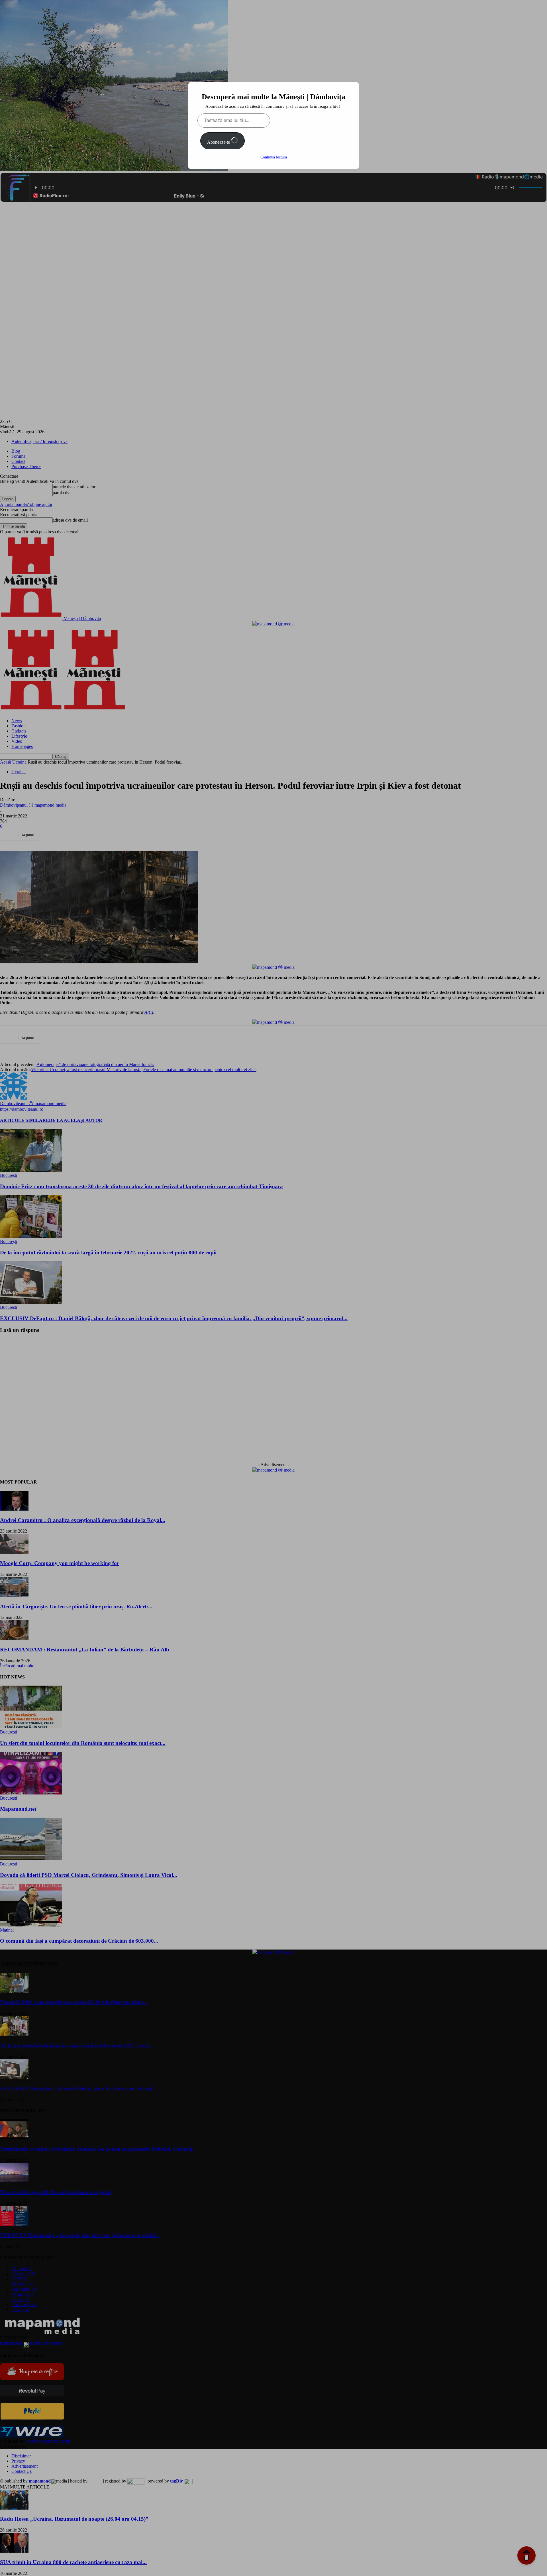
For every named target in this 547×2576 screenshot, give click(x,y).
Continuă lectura (274, 157)
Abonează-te (219, 142)
